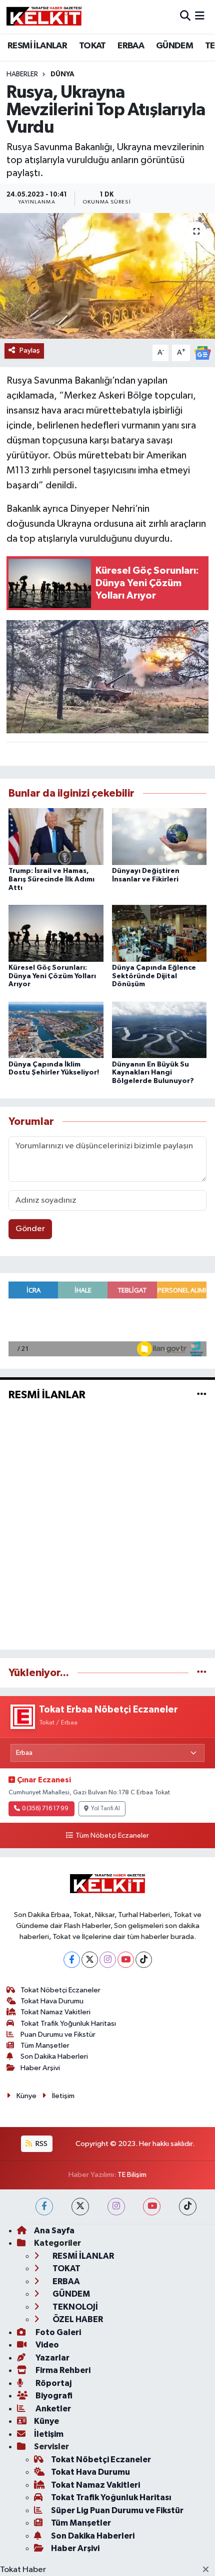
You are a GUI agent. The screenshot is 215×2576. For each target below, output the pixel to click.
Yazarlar (52, 2358)
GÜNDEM (174, 46)
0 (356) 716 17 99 (45, 1809)
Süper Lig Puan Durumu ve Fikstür (117, 2510)
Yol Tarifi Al (105, 1809)
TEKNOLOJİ (74, 2307)
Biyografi (53, 2396)
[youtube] (152, 2207)
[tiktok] (188, 2207)
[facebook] (44, 2207)
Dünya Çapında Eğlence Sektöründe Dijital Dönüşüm (154, 976)
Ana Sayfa (54, 2231)
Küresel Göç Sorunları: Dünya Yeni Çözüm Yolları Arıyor (52, 976)
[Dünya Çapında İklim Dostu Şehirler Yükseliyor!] (56, 1030)
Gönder (30, 1229)
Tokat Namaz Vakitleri (55, 2012)
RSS (41, 2144)
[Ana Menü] (200, 17)
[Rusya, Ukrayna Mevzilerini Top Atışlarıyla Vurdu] (107, 276)
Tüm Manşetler (45, 2045)
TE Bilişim (132, 2175)
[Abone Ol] (202, 352)
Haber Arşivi (40, 2068)
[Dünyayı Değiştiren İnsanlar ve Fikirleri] (159, 836)
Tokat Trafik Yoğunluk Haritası (68, 2024)
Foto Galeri (57, 2332)
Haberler (22, 74)
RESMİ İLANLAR (37, 46)
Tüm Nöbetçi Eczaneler (112, 1836)
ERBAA (131, 46)
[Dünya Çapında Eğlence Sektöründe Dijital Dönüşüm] (159, 933)
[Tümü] (202, 1673)
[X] (90, 1960)
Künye (26, 2096)
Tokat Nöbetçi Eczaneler (60, 1990)
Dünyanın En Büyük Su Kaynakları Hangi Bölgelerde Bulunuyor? (153, 1073)
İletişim (63, 2096)
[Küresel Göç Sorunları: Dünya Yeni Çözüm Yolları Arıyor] (56, 933)
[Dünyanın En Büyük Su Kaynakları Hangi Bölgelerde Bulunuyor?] (159, 1030)
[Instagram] (108, 1960)
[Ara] (185, 17)
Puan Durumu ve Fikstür (58, 2035)
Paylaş (30, 350)
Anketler (52, 2409)
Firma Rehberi (62, 2370)
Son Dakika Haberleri (54, 2056)
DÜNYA (62, 74)
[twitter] (80, 2207)
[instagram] (116, 2207)
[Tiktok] (144, 1960)
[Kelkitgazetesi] (44, 16)
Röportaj (53, 2383)
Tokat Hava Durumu (52, 2001)
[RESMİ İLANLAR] (202, 1395)
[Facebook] (72, 1960)
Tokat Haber (23, 2570)
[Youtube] (126, 1960)
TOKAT (92, 46)
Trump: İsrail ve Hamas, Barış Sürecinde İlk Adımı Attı (51, 879)
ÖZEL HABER (77, 2319)
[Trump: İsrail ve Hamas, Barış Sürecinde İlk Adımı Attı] (56, 836)
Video (46, 2345)
